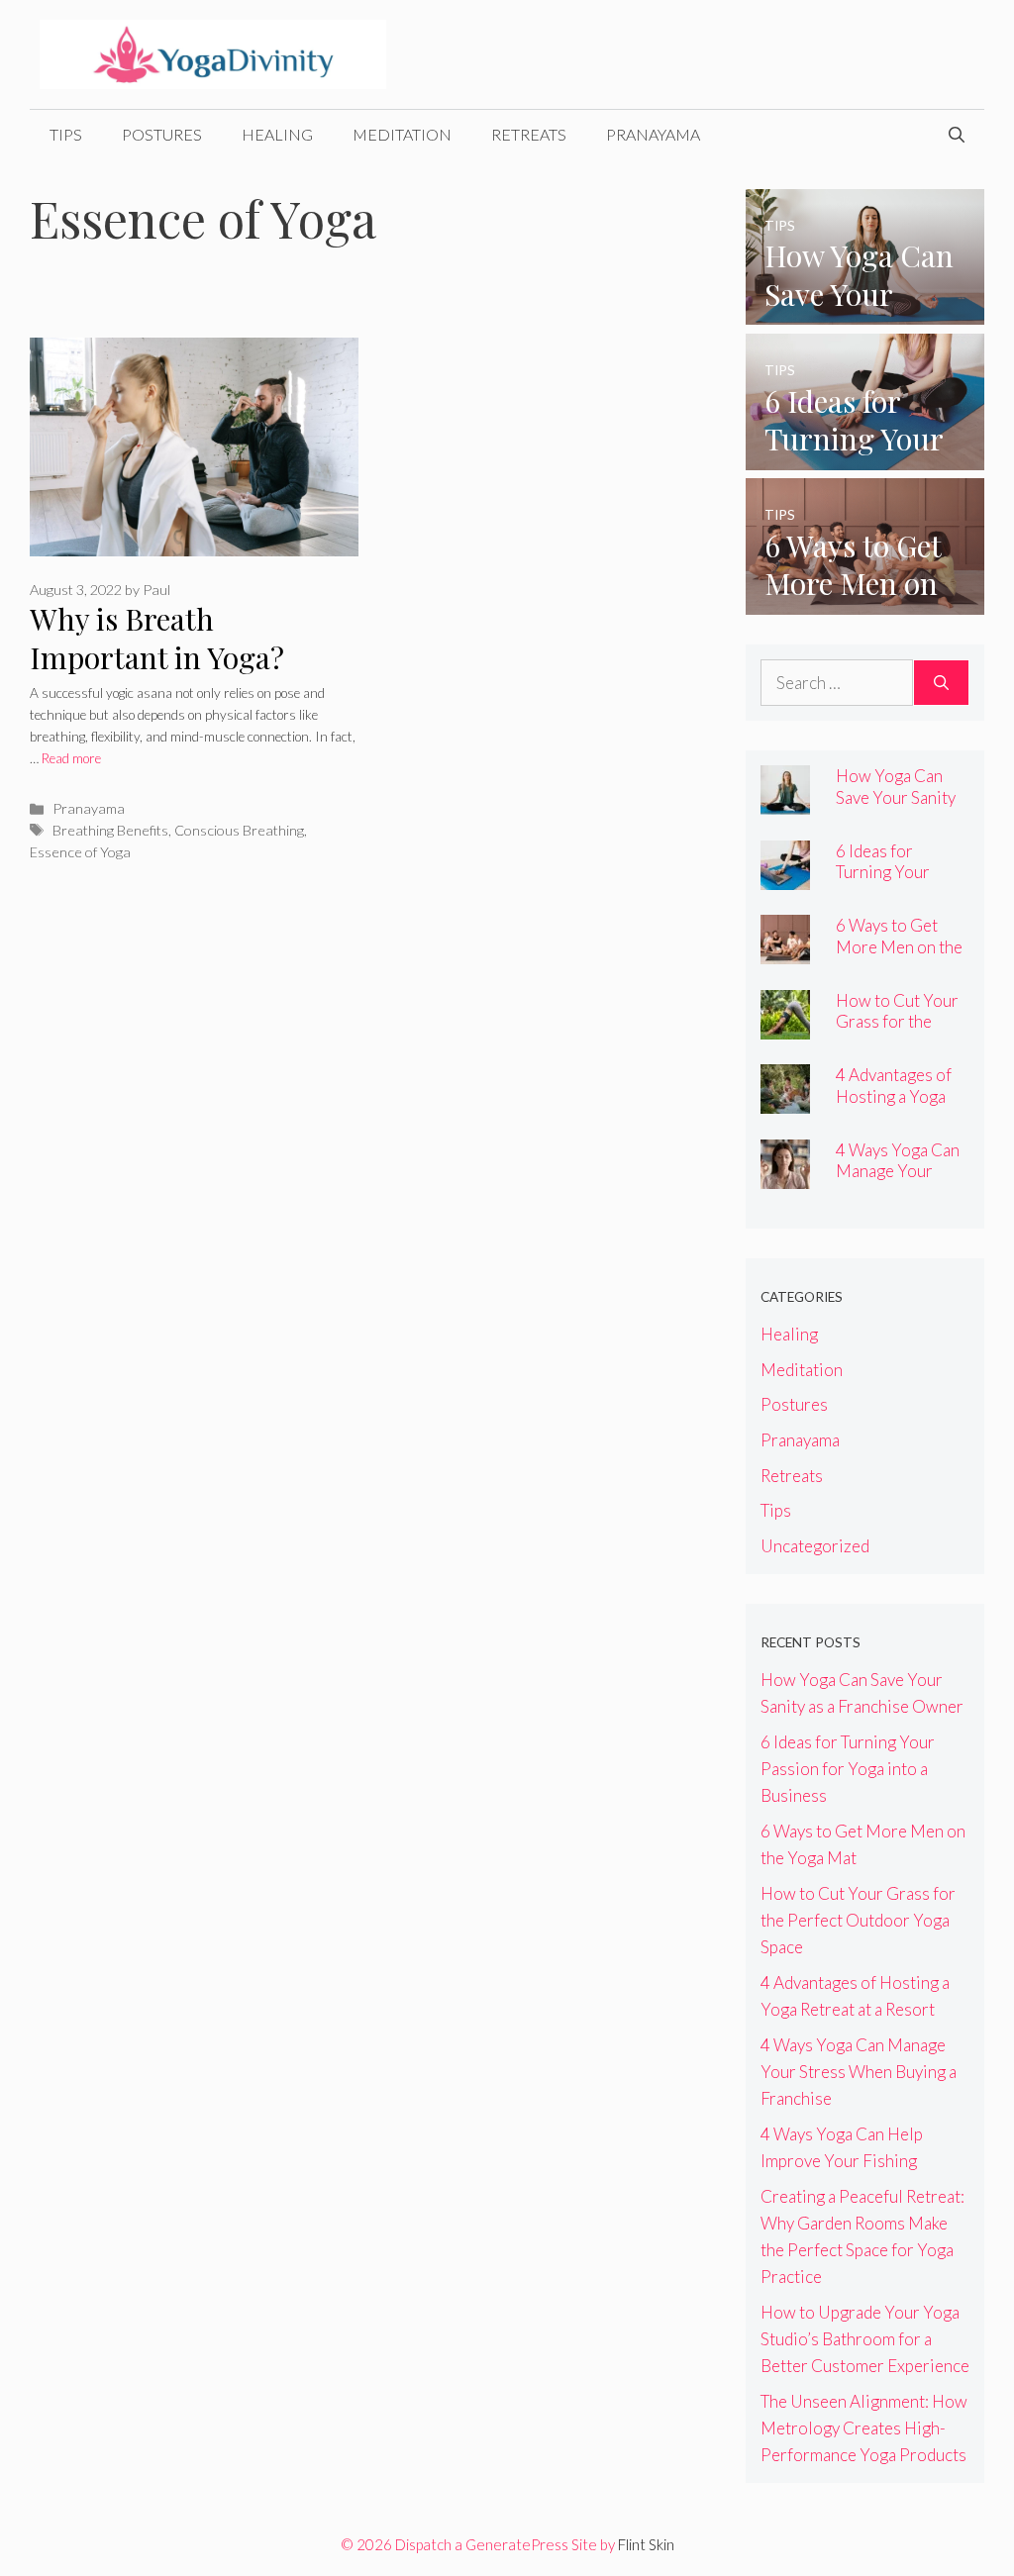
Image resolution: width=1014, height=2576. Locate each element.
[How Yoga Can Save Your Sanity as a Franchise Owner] (865, 311)
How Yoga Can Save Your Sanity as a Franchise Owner (896, 807)
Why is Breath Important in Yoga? (157, 638)
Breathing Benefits (110, 830)
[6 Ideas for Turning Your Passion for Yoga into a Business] (865, 457)
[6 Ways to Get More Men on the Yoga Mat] (865, 601)
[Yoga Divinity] (213, 52)
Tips (66, 134)
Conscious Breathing (239, 830)
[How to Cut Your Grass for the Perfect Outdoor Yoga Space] (785, 1026)
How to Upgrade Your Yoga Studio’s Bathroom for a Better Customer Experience (865, 2339)
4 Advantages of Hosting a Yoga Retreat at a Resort (894, 1106)
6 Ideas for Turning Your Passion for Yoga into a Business (898, 882)
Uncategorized (815, 1546)
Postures (162, 134)
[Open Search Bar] (957, 135)
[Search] (941, 683)
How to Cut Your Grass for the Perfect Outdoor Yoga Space (897, 1032)
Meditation (402, 134)
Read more (71, 758)
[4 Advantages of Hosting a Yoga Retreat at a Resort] (785, 1100)
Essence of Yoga (80, 852)
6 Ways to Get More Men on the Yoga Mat (899, 946)
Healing (277, 134)
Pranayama (653, 134)
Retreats (529, 134)
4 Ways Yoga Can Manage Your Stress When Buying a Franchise (859, 2072)
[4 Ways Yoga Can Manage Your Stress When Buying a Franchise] (785, 1176)
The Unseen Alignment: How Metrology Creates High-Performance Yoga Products (864, 2428)
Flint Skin (646, 2544)
